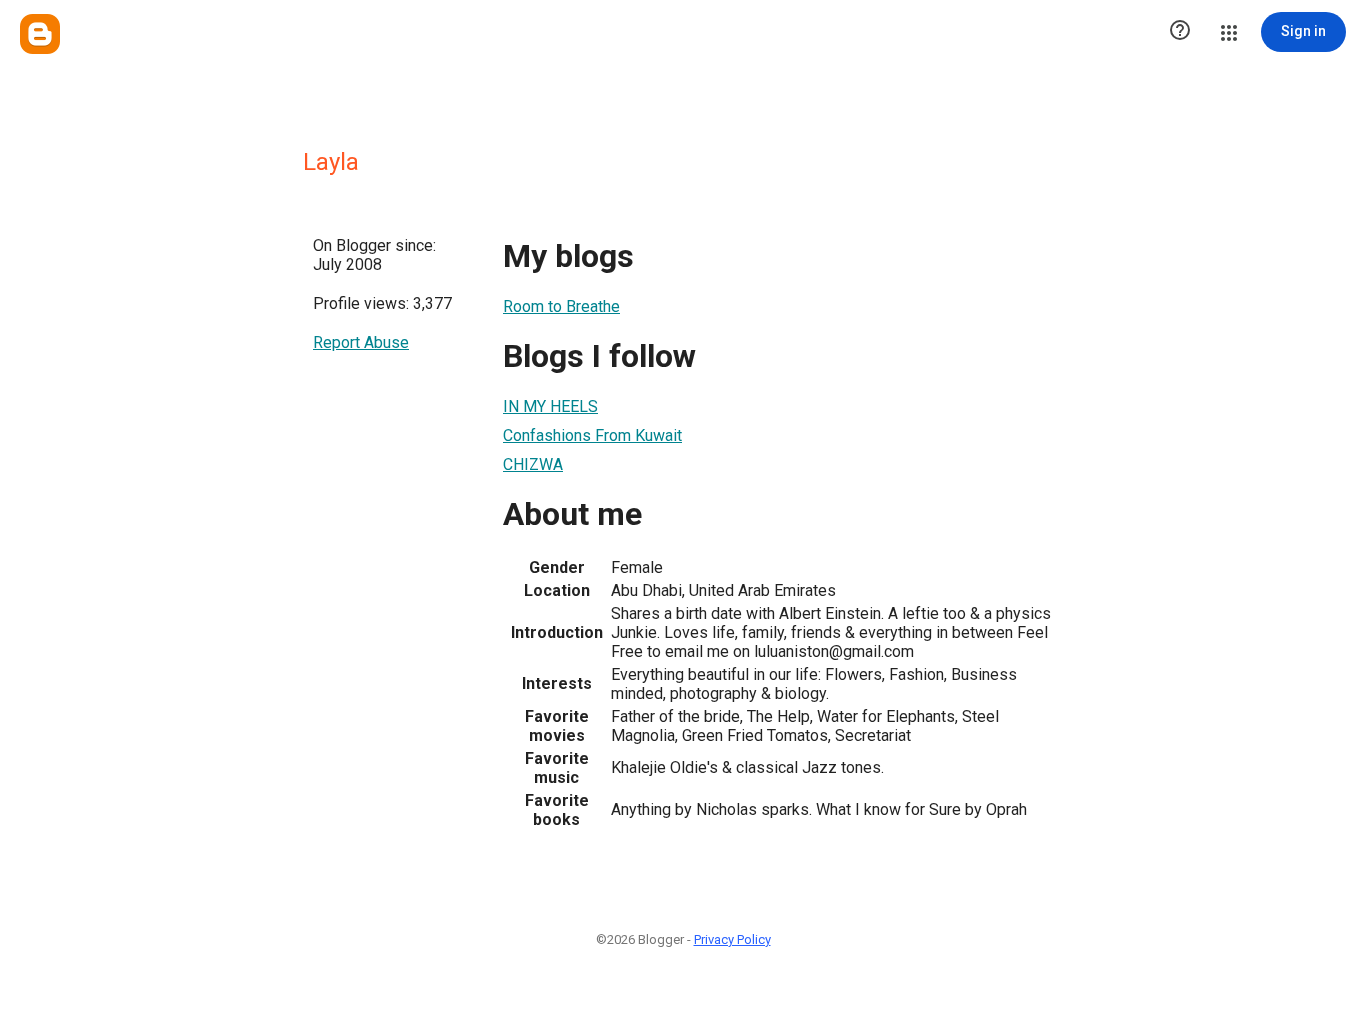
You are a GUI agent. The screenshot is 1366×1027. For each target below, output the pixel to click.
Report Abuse (361, 342)
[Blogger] (40, 34)
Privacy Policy (732, 939)
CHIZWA (533, 464)
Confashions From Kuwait (592, 435)
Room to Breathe (561, 306)
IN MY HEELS (550, 406)
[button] (1180, 32)
